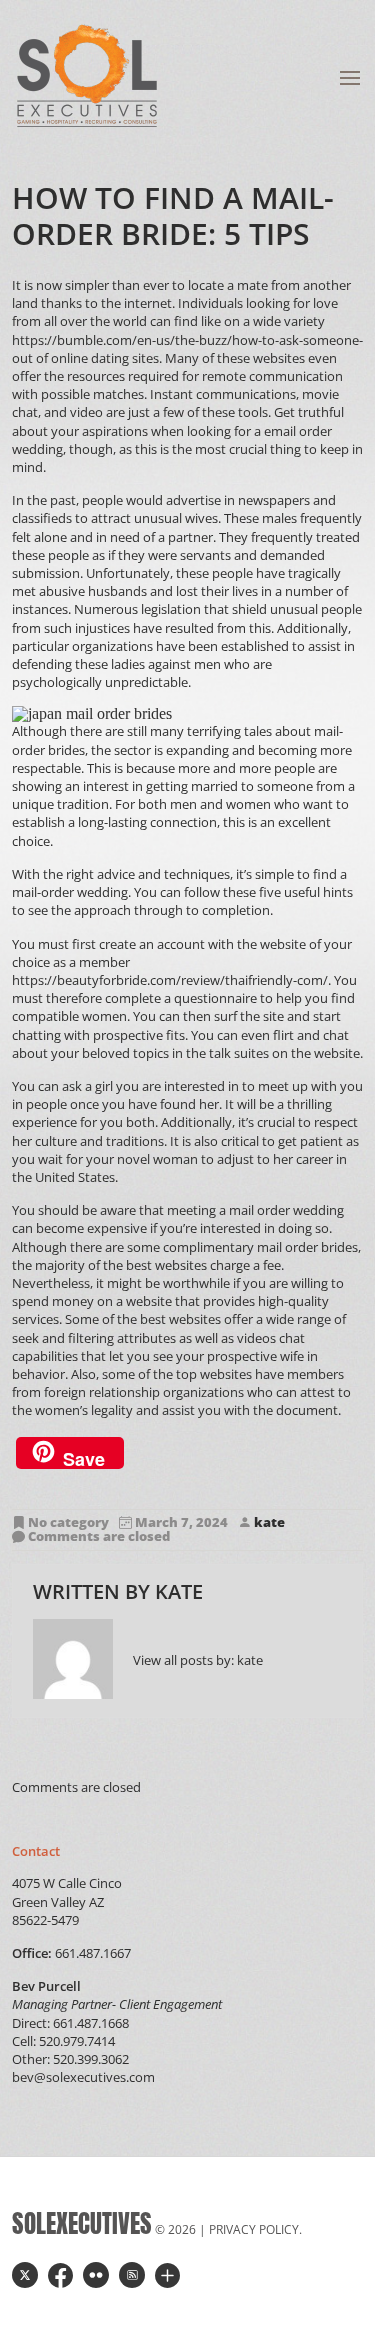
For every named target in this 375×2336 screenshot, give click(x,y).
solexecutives (82, 2223)
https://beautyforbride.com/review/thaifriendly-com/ (170, 980)
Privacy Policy (254, 2229)
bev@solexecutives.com (83, 2077)
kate (269, 1523)
